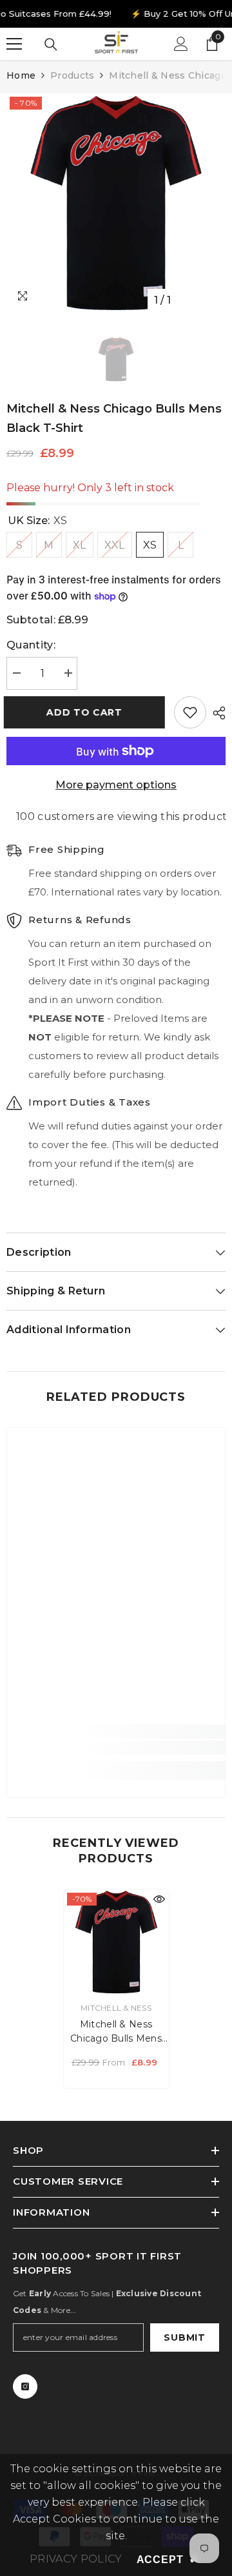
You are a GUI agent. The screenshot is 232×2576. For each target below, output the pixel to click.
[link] (116, 1748)
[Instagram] (25, 2386)
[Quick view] (159, 1899)
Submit (184, 2337)
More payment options (116, 785)
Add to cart (87, 712)
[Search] (51, 44)
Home (21, 75)
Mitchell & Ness (116, 2008)
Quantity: (31, 645)
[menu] (14, 44)
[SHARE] (216, 713)
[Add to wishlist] (190, 712)
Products (72, 75)
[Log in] (181, 44)
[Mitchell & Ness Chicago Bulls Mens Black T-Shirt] (116, 1942)
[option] (116, 203)
